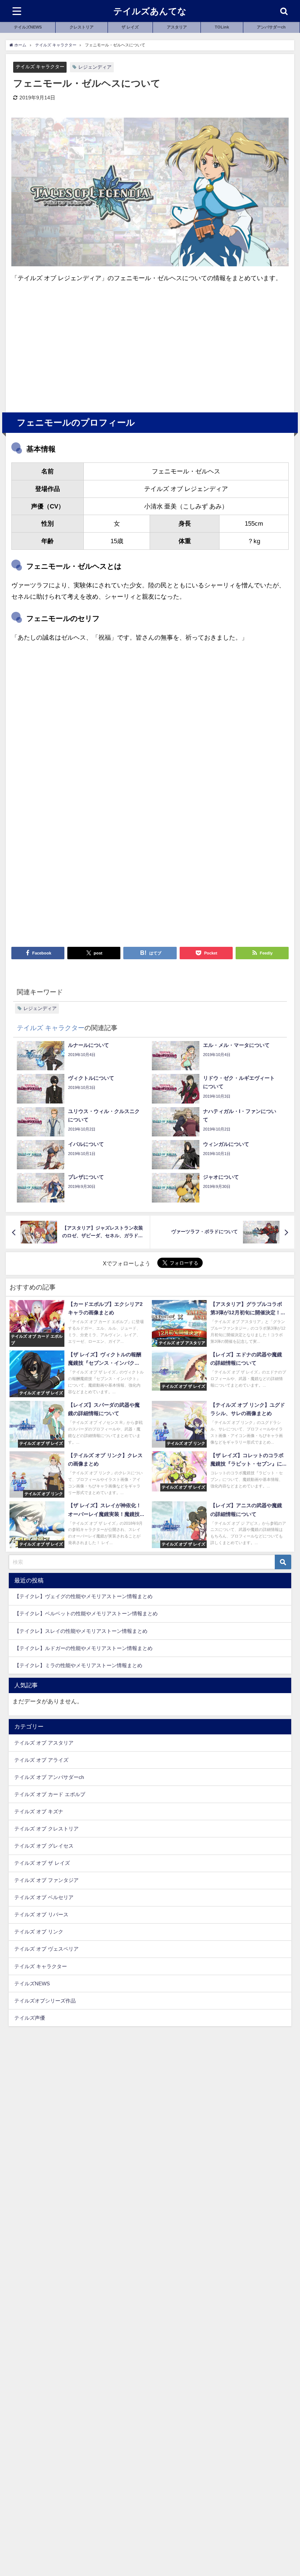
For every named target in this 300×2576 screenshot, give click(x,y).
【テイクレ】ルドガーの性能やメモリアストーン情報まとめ (83, 1648)
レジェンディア (95, 67)
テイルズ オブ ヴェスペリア (46, 1949)
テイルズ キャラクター (40, 67)
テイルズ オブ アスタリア (44, 1743)
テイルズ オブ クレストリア (46, 1829)
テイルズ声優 (30, 2018)
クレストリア (82, 27)
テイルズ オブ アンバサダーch (49, 1777)
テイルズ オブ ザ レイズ (42, 1863)
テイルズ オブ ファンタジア (46, 1880)
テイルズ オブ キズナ (39, 1811)
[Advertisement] (81, 344)
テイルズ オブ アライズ (41, 1760)
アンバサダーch (271, 27)
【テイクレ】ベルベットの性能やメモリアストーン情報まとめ (86, 1613)
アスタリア (177, 27)
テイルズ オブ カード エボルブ (50, 1794)
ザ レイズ (130, 27)
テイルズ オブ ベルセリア (44, 1897)
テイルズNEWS (28, 27)
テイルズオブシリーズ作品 (45, 2001)
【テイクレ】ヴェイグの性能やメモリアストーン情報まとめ (83, 1596)
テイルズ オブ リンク (39, 1932)
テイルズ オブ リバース (41, 1914)
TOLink (222, 27)
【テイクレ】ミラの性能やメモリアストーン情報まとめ (78, 1665)
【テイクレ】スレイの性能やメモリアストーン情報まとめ (81, 1631)
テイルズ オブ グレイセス (44, 1846)
